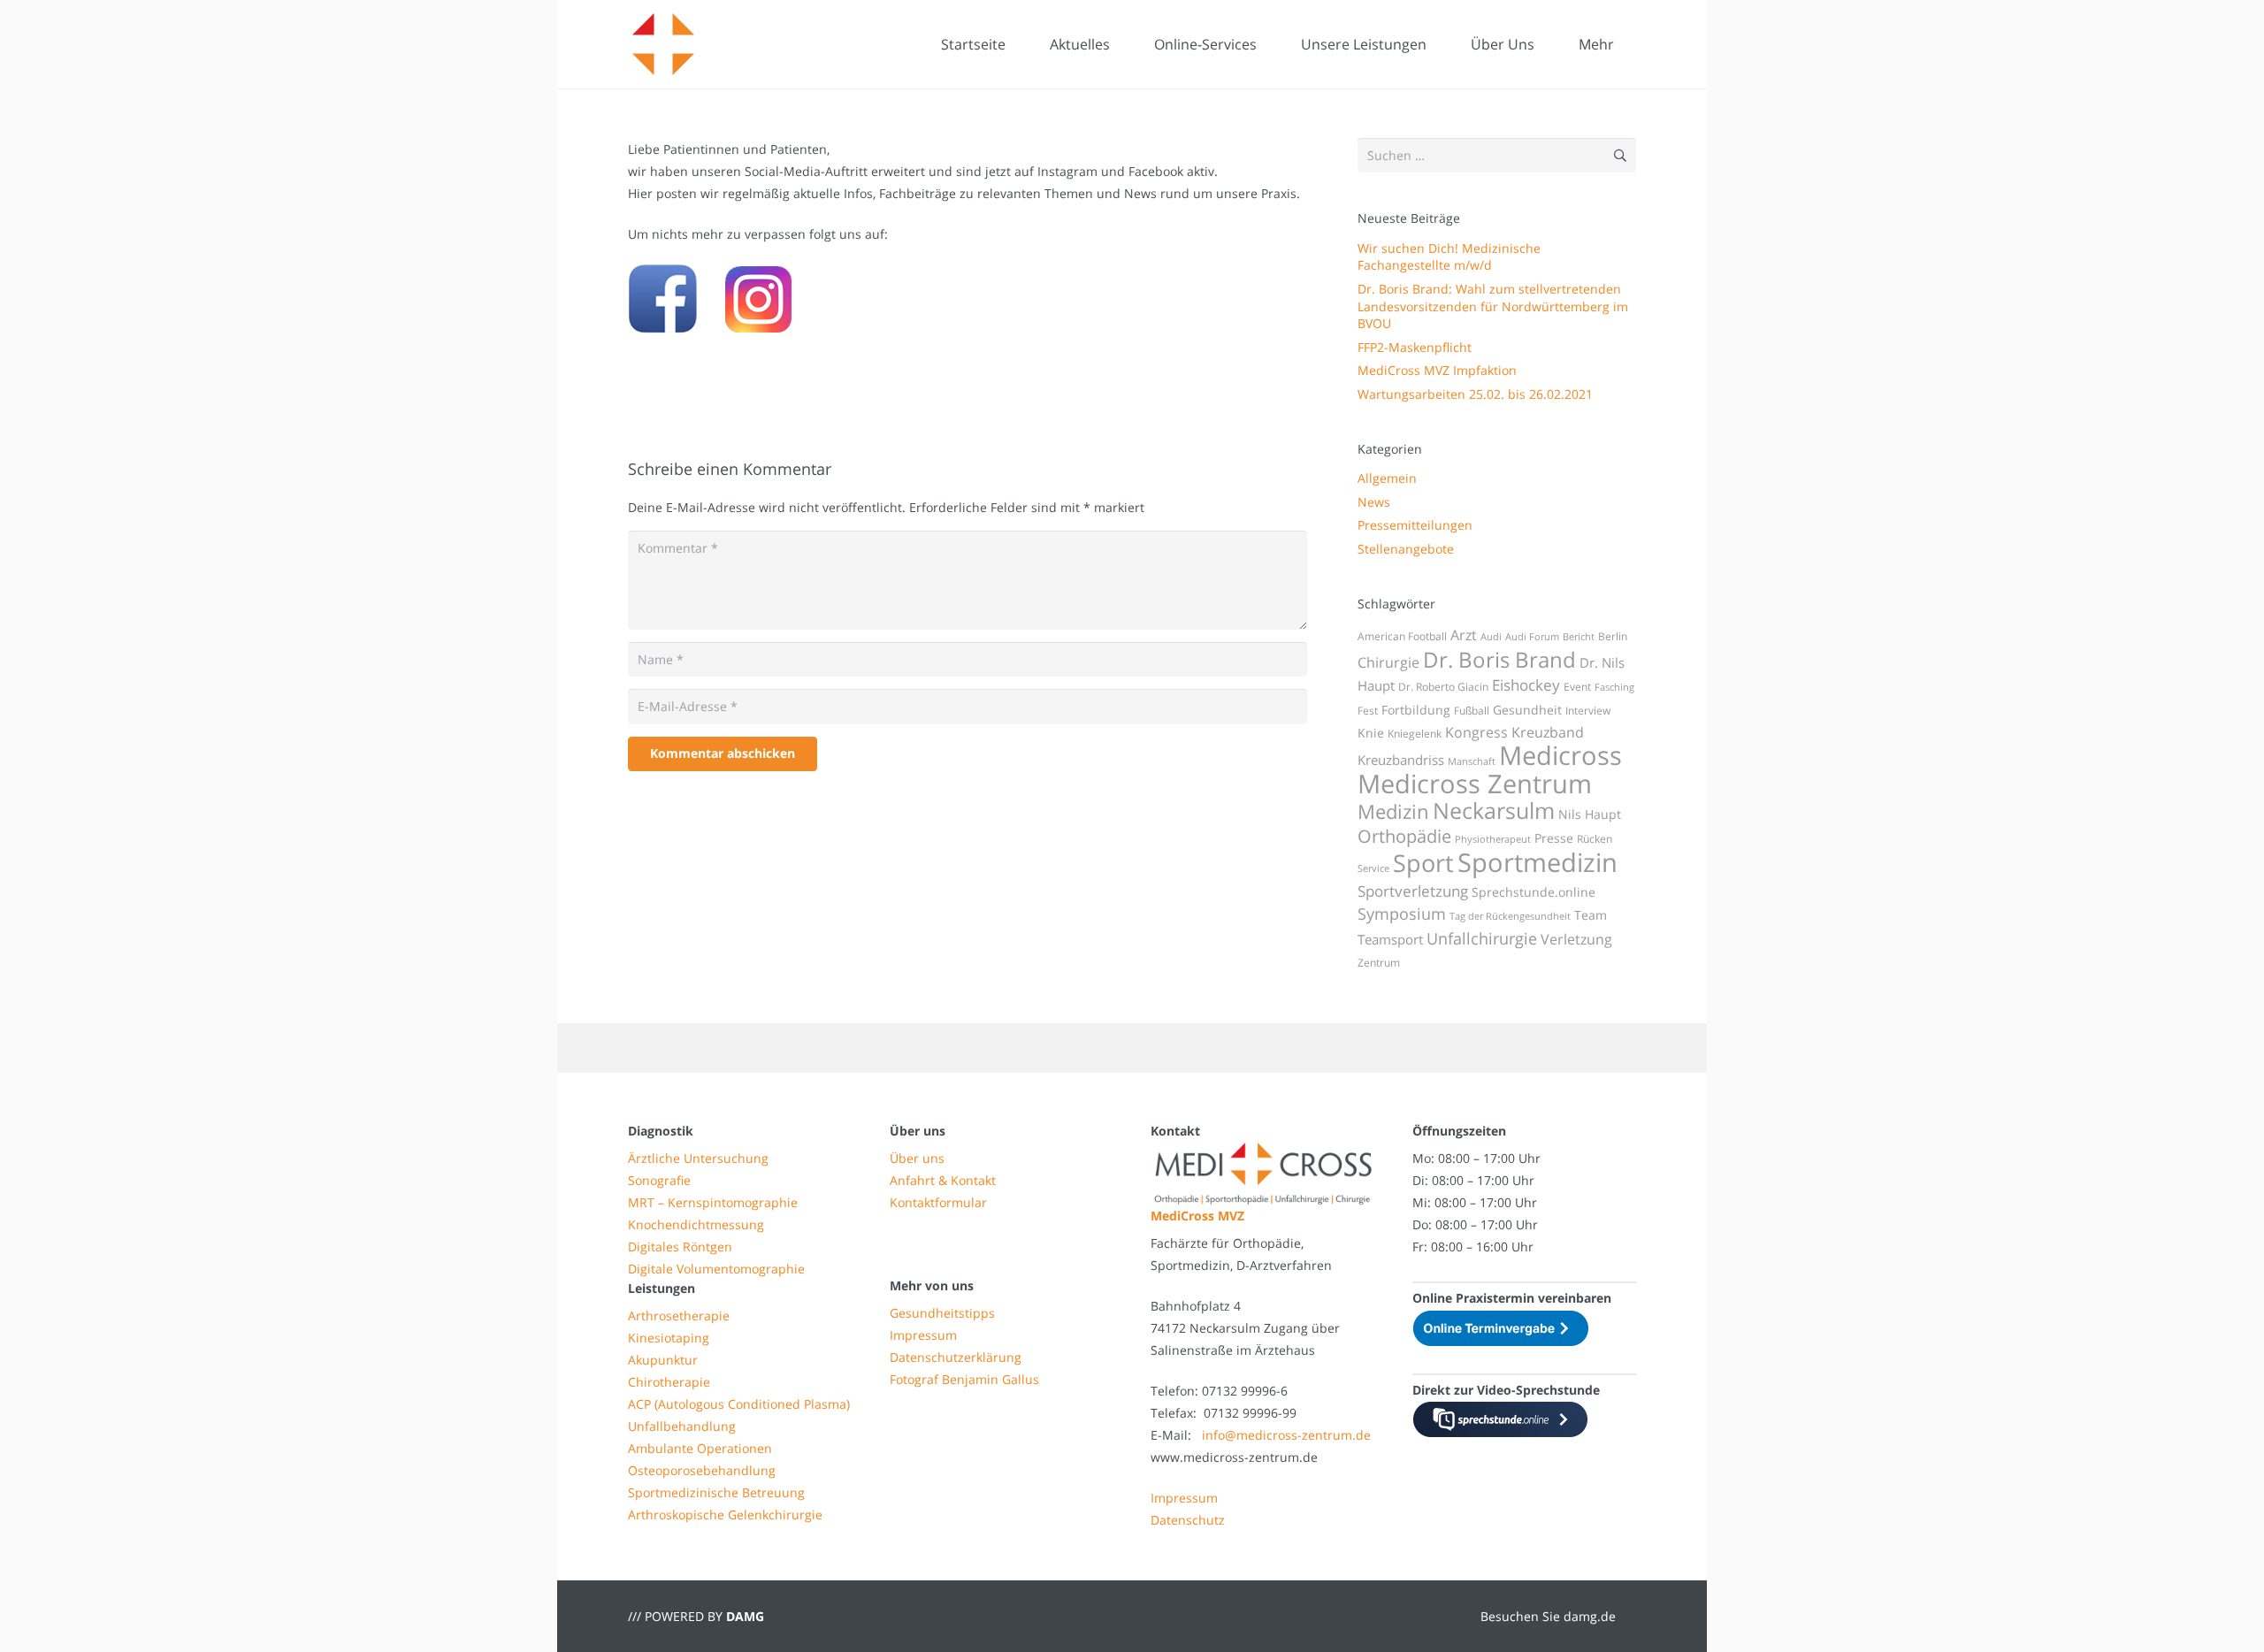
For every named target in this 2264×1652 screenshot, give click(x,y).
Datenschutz (1188, 1520)
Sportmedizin (1537, 862)
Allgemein (1387, 478)
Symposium (1402, 914)
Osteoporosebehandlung (702, 1470)
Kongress (1476, 732)
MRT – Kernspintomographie (713, 1202)
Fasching (1614, 687)
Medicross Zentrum (1475, 784)
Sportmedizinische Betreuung (716, 1492)
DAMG (745, 1616)
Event (1577, 687)
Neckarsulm (1494, 810)
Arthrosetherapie (679, 1315)
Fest (1368, 711)
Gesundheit (1527, 710)
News (1374, 502)
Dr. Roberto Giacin (1443, 687)
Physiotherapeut (1493, 839)
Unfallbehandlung (682, 1426)
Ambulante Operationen (700, 1448)
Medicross (1560, 755)
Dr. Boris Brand (1499, 659)
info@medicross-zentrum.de (1286, 1435)
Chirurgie (1388, 662)
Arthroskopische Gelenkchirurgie (725, 1514)
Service (1373, 868)
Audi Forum (1532, 637)
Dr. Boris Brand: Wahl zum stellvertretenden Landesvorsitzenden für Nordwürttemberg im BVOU (1493, 306)
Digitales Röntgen (680, 1247)
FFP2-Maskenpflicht (1415, 347)
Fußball (1472, 711)
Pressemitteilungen (1415, 525)
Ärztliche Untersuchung (698, 1158)
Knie (1371, 733)
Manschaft (1472, 761)
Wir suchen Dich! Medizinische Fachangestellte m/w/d (1449, 257)
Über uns (917, 1158)
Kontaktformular (938, 1202)
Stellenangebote (1406, 549)
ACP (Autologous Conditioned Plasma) (739, 1404)
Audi (1491, 637)
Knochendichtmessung (696, 1224)
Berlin (1613, 636)
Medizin (1393, 811)
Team (1591, 915)
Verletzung (1576, 939)
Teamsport (1390, 939)
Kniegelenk (1415, 734)
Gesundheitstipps (942, 1313)
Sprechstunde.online (1534, 892)
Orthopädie (1404, 836)
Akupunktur (663, 1360)
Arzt (1464, 635)
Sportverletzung (1413, 891)
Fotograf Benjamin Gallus (964, 1379)
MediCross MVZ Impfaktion (1437, 370)
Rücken (1595, 839)
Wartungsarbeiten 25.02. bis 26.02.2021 (1475, 394)
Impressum (923, 1335)
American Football (1402, 636)
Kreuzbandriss (1401, 760)
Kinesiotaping (669, 1338)
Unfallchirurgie (1482, 938)
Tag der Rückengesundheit (1510, 916)
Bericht (1579, 637)
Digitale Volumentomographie (716, 1269)
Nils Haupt (1590, 814)
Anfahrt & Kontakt (943, 1180)
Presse (1554, 838)
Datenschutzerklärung (956, 1357)
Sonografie (659, 1180)
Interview (1588, 711)
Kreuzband (1548, 732)
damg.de (1590, 1616)
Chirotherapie (669, 1382)
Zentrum (1379, 963)
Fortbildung (1416, 710)
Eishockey (1526, 685)
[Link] (663, 44)
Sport (1423, 863)
